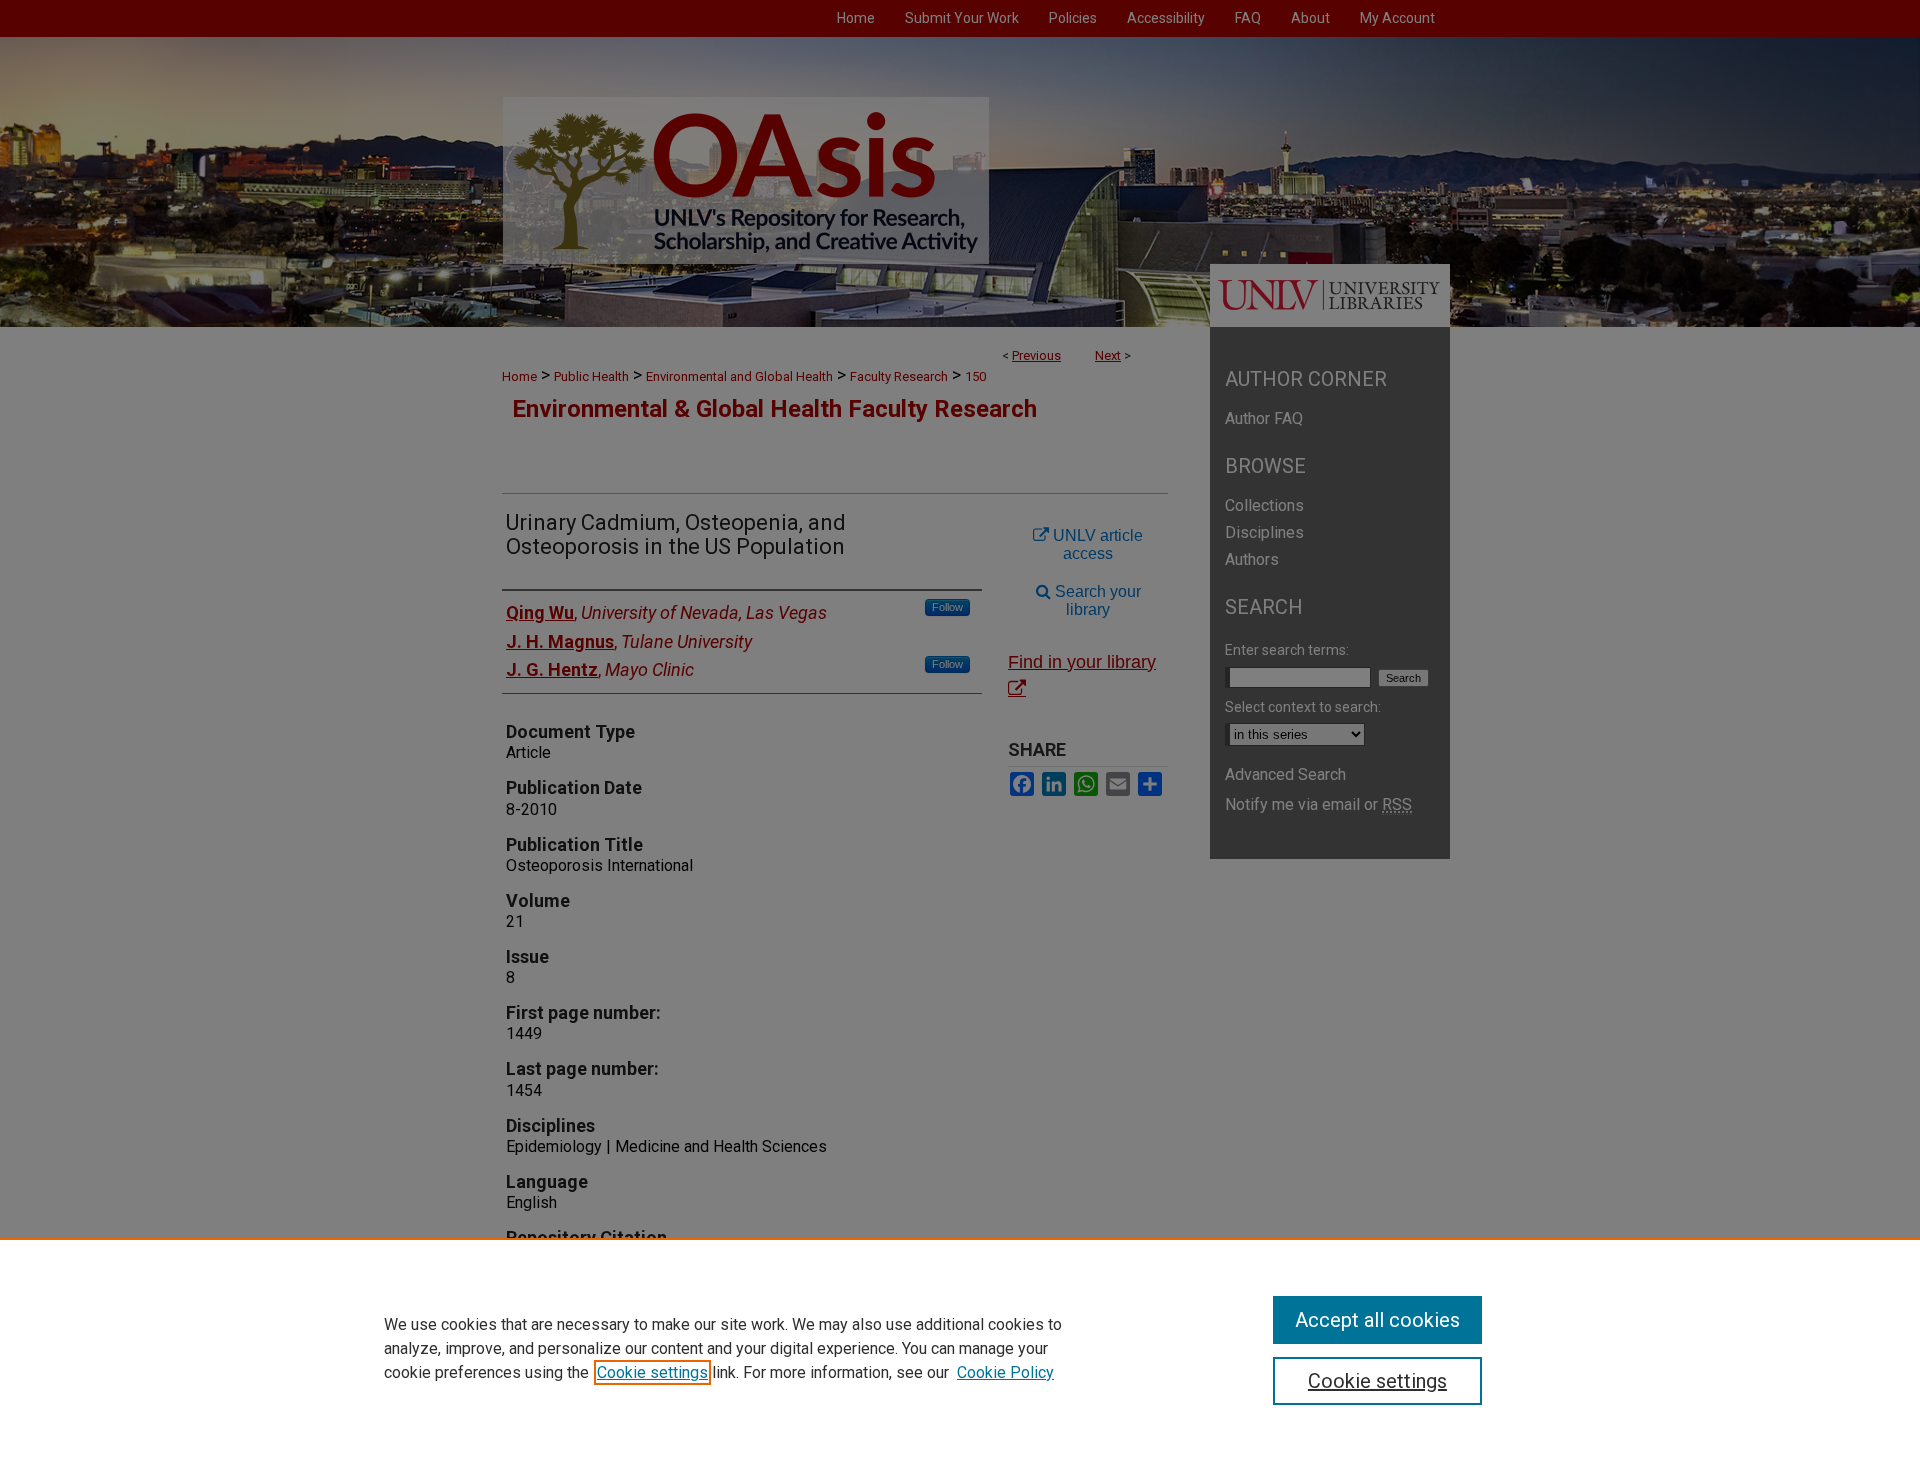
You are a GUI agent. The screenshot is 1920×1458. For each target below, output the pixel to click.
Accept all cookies (1377, 1320)
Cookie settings (652, 1372)
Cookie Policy (1005, 1372)
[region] (960, 1348)
